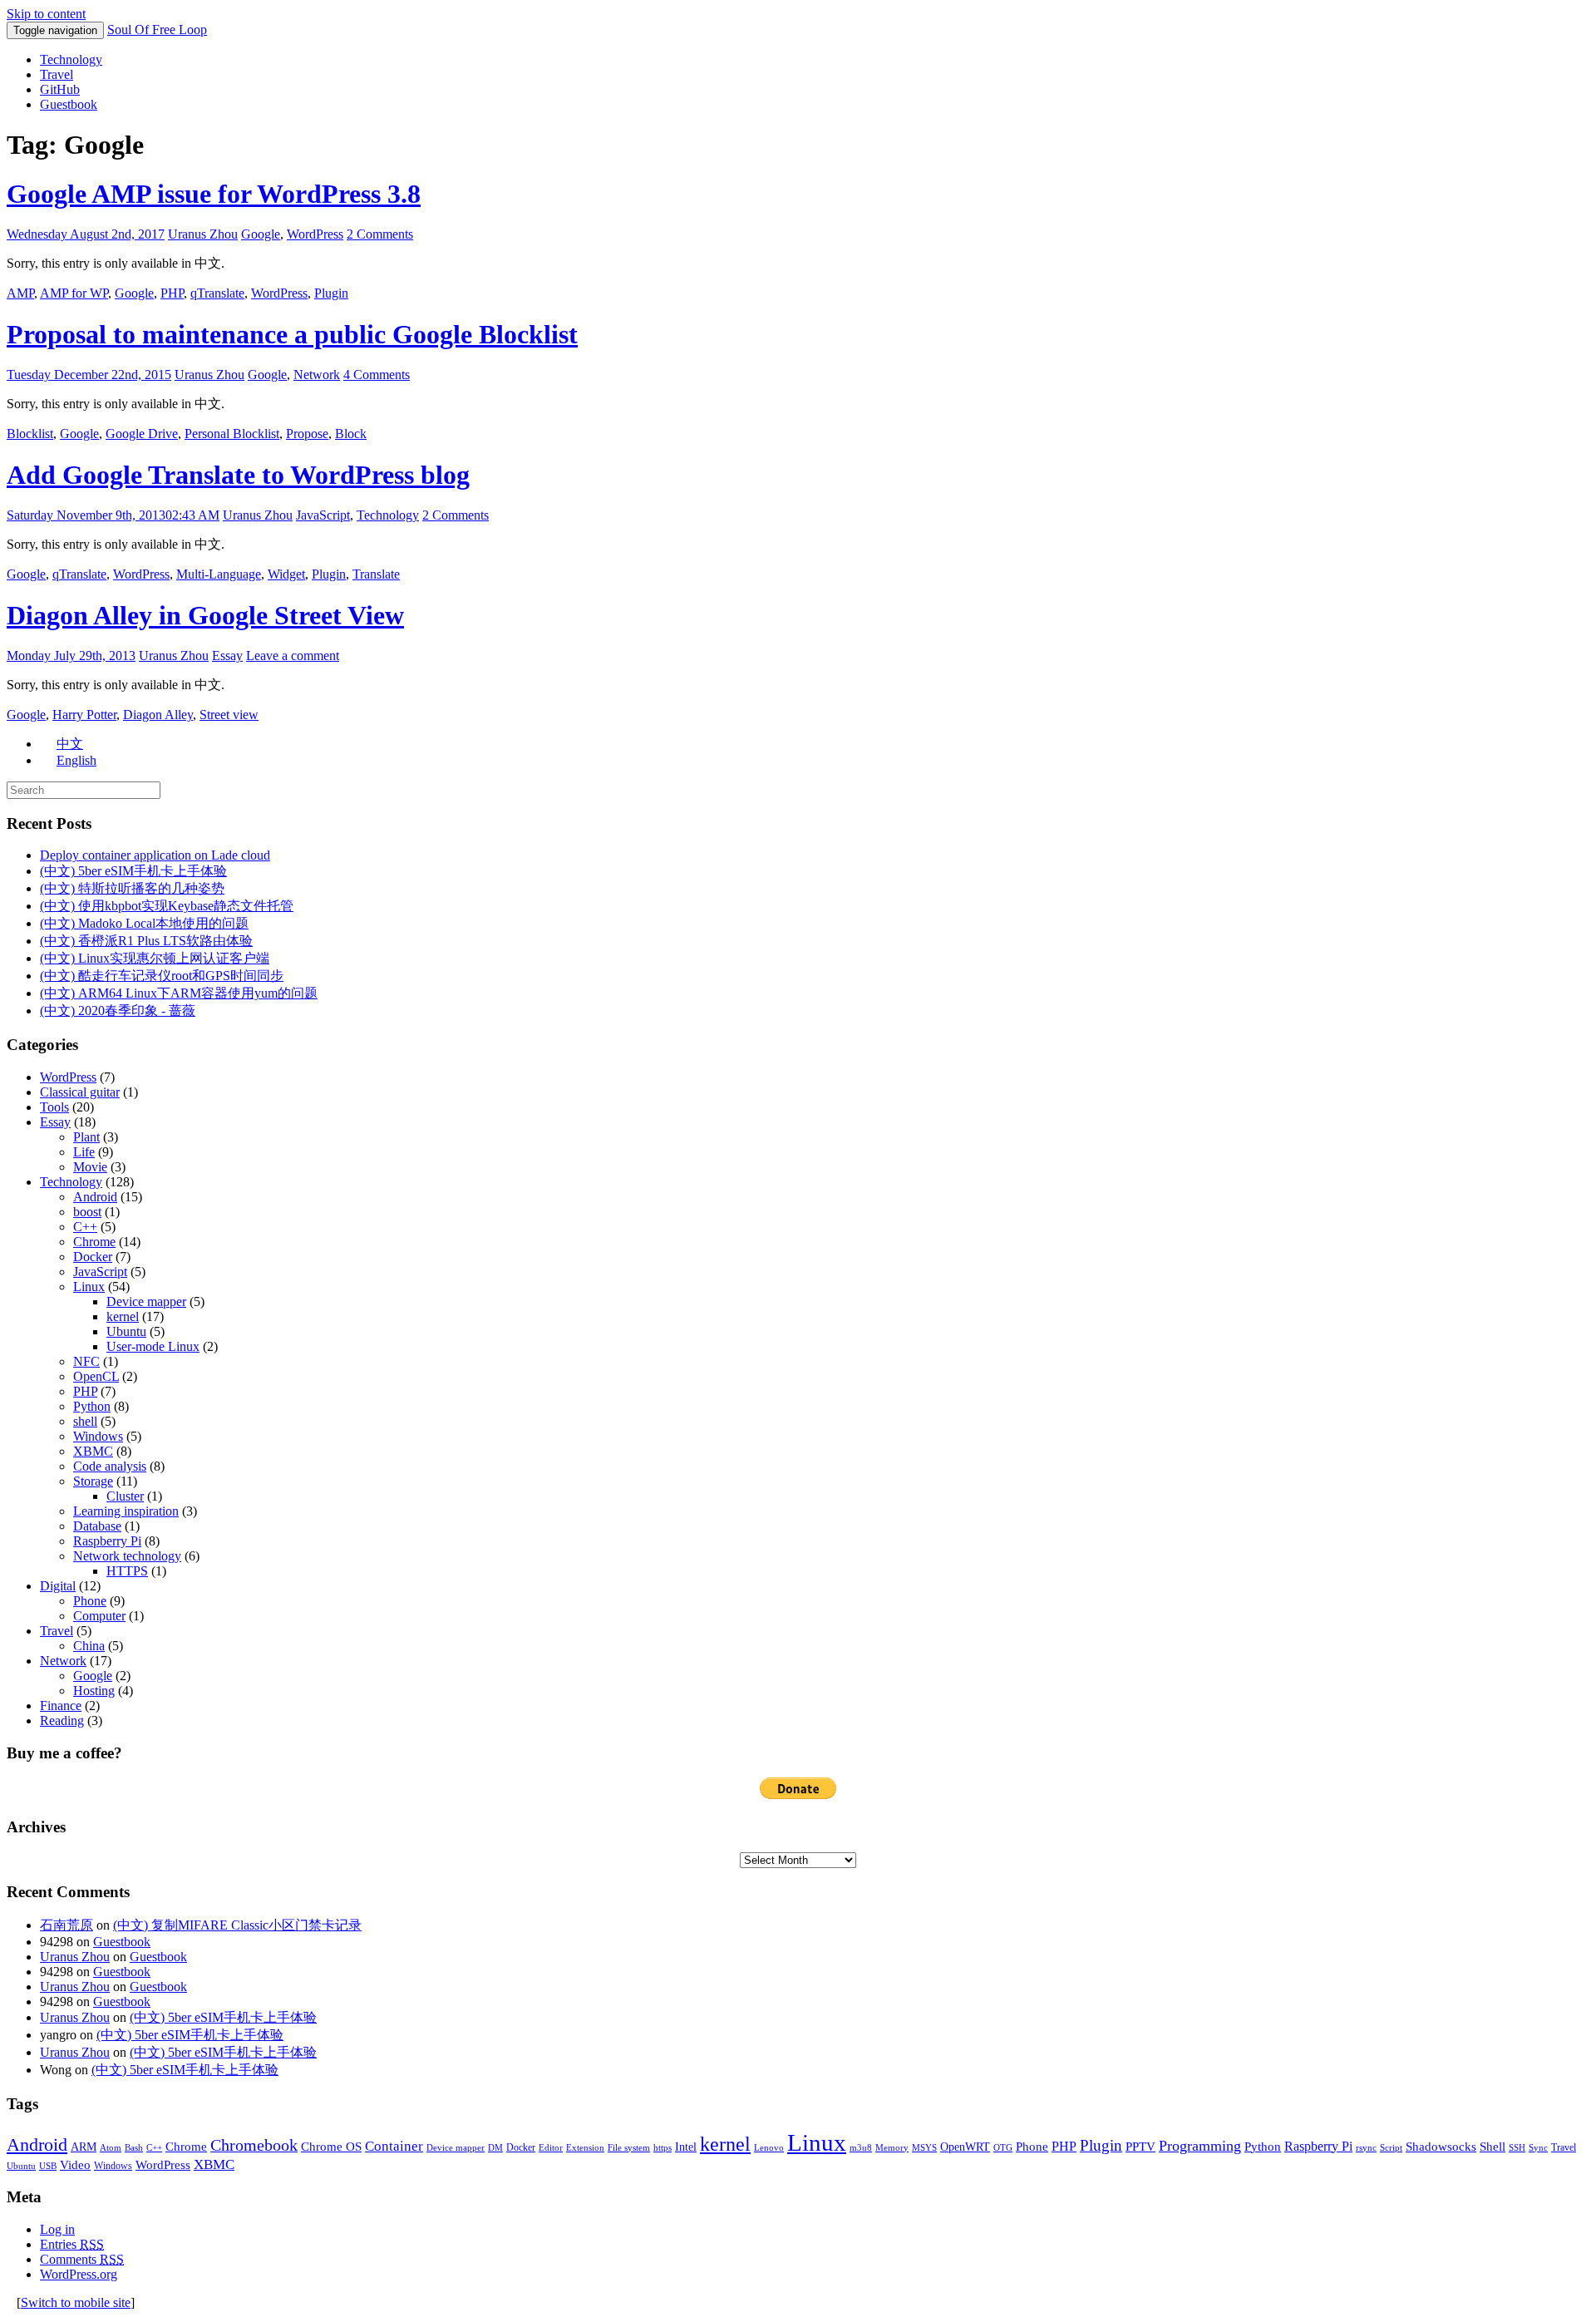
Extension (585, 2148)
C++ (85, 1227)
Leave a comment (293, 656)
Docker (93, 1257)
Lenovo (769, 2148)
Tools (54, 1107)
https (663, 2148)
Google (261, 234)
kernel (123, 1316)
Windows (98, 1436)
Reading (62, 1720)
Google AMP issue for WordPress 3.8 (214, 194)
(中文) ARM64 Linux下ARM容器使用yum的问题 (179, 993)
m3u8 (861, 2148)
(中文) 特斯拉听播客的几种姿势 (132, 888)
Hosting (94, 1691)
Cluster (125, 1496)
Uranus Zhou (203, 234)
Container (394, 2146)
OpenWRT (965, 2147)
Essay (227, 656)
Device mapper (146, 1301)
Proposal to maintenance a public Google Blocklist (292, 334)
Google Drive (142, 434)
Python (92, 1406)
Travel (57, 74)
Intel (686, 2147)
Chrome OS (331, 2146)
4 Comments (377, 375)
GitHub (60, 89)
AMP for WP (74, 293)
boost (87, 1212)
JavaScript (323, 515)
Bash (134, 2148)
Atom (111, 2148)
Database (97, 1526)
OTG (1003, 2148)
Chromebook (254, 2145)
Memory (892, 2148)
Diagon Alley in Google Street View (205, 615)
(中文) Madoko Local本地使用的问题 (144, 923)
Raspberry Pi (107, 1541)
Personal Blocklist (232, 434)
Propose (307, 434)
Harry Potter (84, 715)
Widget (286, 574)
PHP (172, 293)
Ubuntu (126, 1331)
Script (1391, 2148)
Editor (551, 2148)
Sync (1538, 2148)
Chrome (94, 1242)
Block (351, 434)
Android (95, 1197)
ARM (84, 2147)
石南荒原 (66, 1925)
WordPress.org (79, 2274)
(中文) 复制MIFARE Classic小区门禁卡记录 (237, 1925)
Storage (93, 1481)
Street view (229, 715)
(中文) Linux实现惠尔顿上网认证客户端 (155, 958)
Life (84, 1152)
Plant (86, 1137)
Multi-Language (219, 574)
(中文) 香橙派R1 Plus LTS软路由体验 (146, 941)
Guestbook (69, 104)
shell (85, 1421)
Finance (61, 1706)
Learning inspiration (126, 1511)
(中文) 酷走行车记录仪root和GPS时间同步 (162, 976)
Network (317, 375)
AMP (20, 293)
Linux (89, 1287)
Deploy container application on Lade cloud (155, 855)
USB (48, 2166)
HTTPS (127, 1571)
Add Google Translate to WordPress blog (238, 475)
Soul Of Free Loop (157, 30)
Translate (376, 574)
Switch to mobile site (76, 2302)
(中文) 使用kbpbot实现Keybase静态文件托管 (167, 906)
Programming (1200, 2146)
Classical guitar (80, 1092)
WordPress (315, 234)
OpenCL (96, 1376)
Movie (90, 1167)
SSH (1517, 2148)
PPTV (1140, 2147)
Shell (1493, 2146)
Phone (90, 1601)
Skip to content (46, 14)
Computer (99, 1616)
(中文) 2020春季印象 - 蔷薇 (118, 1011)
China (89, 1646)
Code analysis (110, 1466)
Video (75, 2165)
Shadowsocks (1441, 2147)
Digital (58, 1586)
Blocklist (30, 434)
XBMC (93, 1451)
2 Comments (380, 234)
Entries (72, 2244)
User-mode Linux (153, 1346)
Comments (82, 2259)
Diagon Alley (158, 715)
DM (495, 2148)
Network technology (127, 1556)
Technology (71, 59)
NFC (86, 1361)
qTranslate (217, 293)
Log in (57, 2229)
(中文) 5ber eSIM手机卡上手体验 (133, 871)
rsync (1366, 2148)
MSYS (924, 2148)
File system (629, 2148)
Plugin (331, 293)
